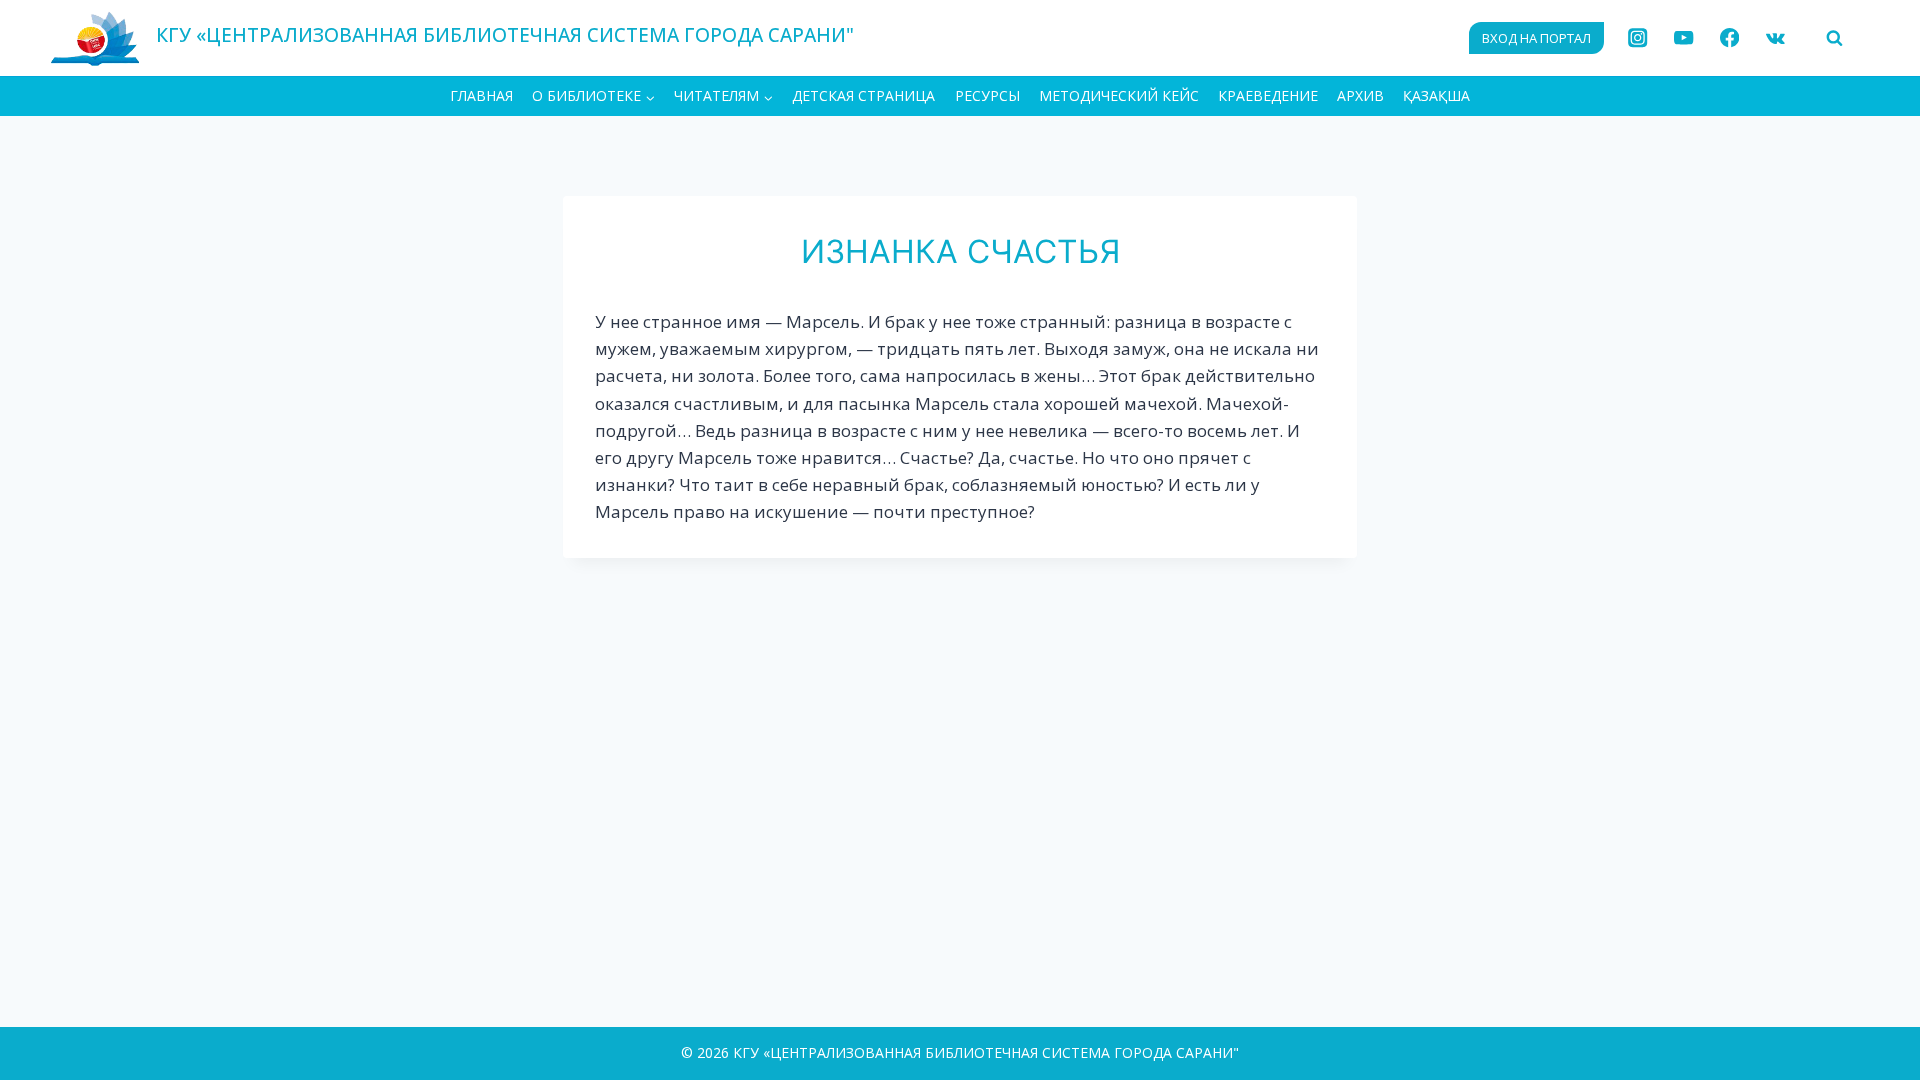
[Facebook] (1729, 38)
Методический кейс (1119, 95)
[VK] (1775, 38)
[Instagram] (1638, 38)
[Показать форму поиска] (1834, 38)
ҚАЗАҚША (1436, 95)
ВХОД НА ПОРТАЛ (1536, 38)
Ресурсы (987, 95)
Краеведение (1268, 95)
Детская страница (863, 95)
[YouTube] (1683, 38)
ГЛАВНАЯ (481, 95)
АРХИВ (1360, 95)
